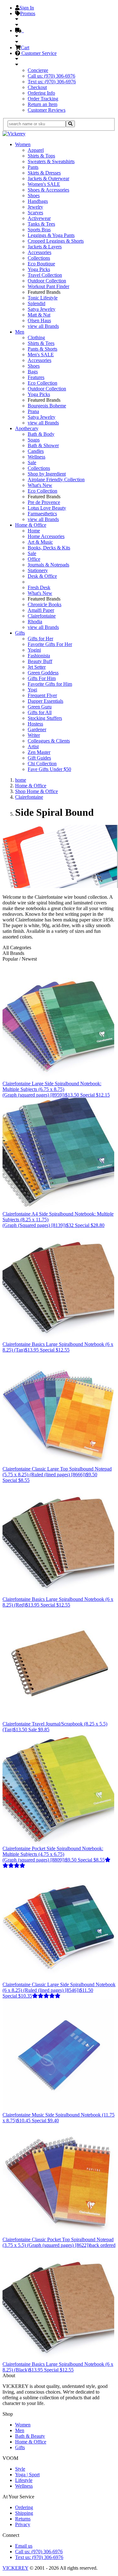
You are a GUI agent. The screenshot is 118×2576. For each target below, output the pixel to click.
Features (36, 377)
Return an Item (42, 104)
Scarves (35, 213)
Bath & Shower (43, 445)
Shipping (24, 2513)
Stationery (38, 570)
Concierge (38, 70)
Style (20, 2469)
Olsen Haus (39, 320)
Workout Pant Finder (48, 286)
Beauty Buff (40, 661)
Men (20, 332)
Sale (32, 462)
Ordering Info (41, 93)
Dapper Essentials (45, 701)
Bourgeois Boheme (47, 406)
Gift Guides (39, 758)
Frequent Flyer (42, 695)
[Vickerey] (14, 134)
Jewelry (35, 207)
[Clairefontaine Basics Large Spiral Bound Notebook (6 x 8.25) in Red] (58, 1593)
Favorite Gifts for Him (50, 684)
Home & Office (31, 525)
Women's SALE (44, 184)
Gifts (20, 633)
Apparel (36, 150)
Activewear (39, 218)
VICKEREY (15, 2568)
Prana (33, 411)
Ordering (24, 2507)
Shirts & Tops (41, 156)
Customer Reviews (47, 110)
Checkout (37, 87)
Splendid (37, 303)
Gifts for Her (40, 639)
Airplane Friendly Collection (56, 480)
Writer (34, 735)
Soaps (34, 440)
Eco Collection (42, 383)
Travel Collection (45, 275)
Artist (33, 746)
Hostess (35, 724)
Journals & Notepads (48, 565)
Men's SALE (41, 355)
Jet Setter (37, 667)
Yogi (32, 690)
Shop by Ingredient (47, 474)
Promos (28, 13)
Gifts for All (40, 712)
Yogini (34, 650)
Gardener (37, 729)
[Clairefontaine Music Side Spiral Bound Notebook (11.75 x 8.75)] (58, 2109)
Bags (33, 372)
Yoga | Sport (27, 2475)
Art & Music (40, 542)
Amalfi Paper (41, 610)
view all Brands (43, 326)
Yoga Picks (39, 269)
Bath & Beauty (30, 2436)
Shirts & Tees (41, 343)
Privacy (23, 2524)
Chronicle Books (45, 604)
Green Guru (40, 707)
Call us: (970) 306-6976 (51, 76)
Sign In (27, 8)
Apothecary (27, 428)
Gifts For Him (42, 678)
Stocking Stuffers (45, 718)
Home (34, 531)
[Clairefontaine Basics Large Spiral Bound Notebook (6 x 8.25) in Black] (58, 2358)
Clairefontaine (42, 616)
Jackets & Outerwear (48, 178)
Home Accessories (46, 536)
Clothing (36, 338)
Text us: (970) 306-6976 (52, 82)
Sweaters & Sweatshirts (51, 161)
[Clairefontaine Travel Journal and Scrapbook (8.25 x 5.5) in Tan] (58, 1718)
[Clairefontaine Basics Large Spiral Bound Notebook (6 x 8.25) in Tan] (58, 1338)
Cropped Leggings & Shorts (56, 241)
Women (23, 144)
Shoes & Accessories (48, 190)
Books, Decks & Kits (49, 548)
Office (34, 559)
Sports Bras (39, 230)
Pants (33, 167)
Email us (24, 2546)
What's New (40, 485)
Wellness (37, 457)
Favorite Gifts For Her (50, 644)
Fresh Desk (39, 587)
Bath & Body (41, 434)
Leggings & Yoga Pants (51, 235)
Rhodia (35, 622)
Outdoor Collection (47, 281)
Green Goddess (43, 673)
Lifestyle (24, 2480)
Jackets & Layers (45, 247)
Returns (23, 2519)
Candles (36, 451)
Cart (25, 47)
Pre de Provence (44, 502)
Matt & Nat (39, 315)
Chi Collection (42, 764)
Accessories (39, 252)
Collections (39, 258)
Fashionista (39, 656)
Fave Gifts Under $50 (49, 769)
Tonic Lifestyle (43, 298)
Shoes (34, 195)
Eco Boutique (41, 264)
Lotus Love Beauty (47, 508)
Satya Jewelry (42, 309)
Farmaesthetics (42, 514)
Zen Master (39, 752)
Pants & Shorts (42, 349)
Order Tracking (43, 99)
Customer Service (38, 53)
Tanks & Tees (41, 224)
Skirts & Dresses (44, 173)
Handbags (38, 201)
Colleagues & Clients (49, 741)
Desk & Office (42, 576)
